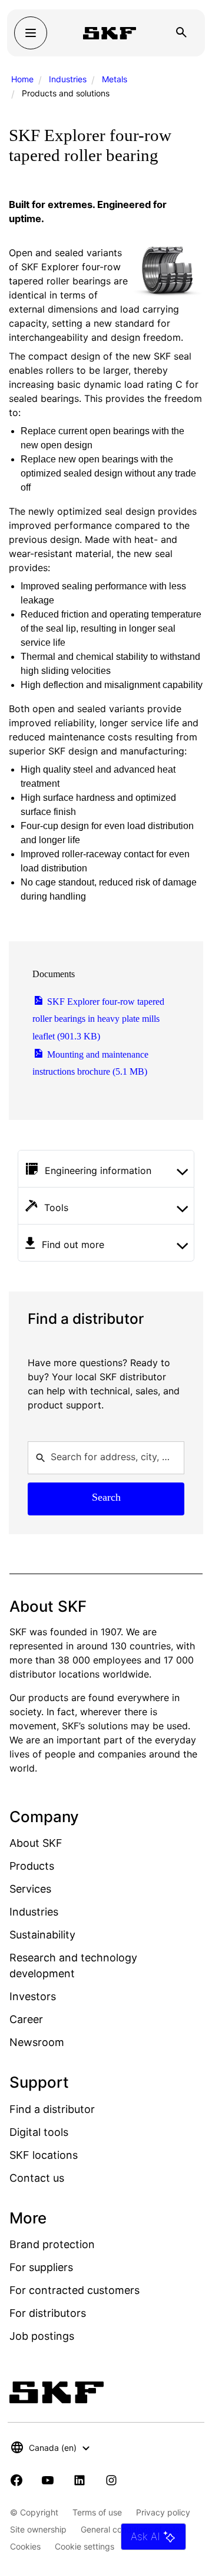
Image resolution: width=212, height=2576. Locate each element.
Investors (33, 1996)
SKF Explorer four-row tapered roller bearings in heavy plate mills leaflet (98, 1019)
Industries (68, 79)
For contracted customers (74, 2290)
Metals (115, 79)
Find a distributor (52, 2109)
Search (106, 1497)
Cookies (25, 2546)
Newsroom (37, 2042)
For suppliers (41, 2267)
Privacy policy (163, 2512)
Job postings (42, 2336)
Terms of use (97, 2512)
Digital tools (39, 2132)
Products (32, 1866)
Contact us (37, 2178)
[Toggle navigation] (31, 33)
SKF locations (44, 2155)
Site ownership (38, 2529)
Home (22, 79)
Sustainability (42, 1935)
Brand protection (52, 2244)
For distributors (48, 2313)
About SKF (36, 1843)
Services (30, 1889)
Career (26, 2019)
